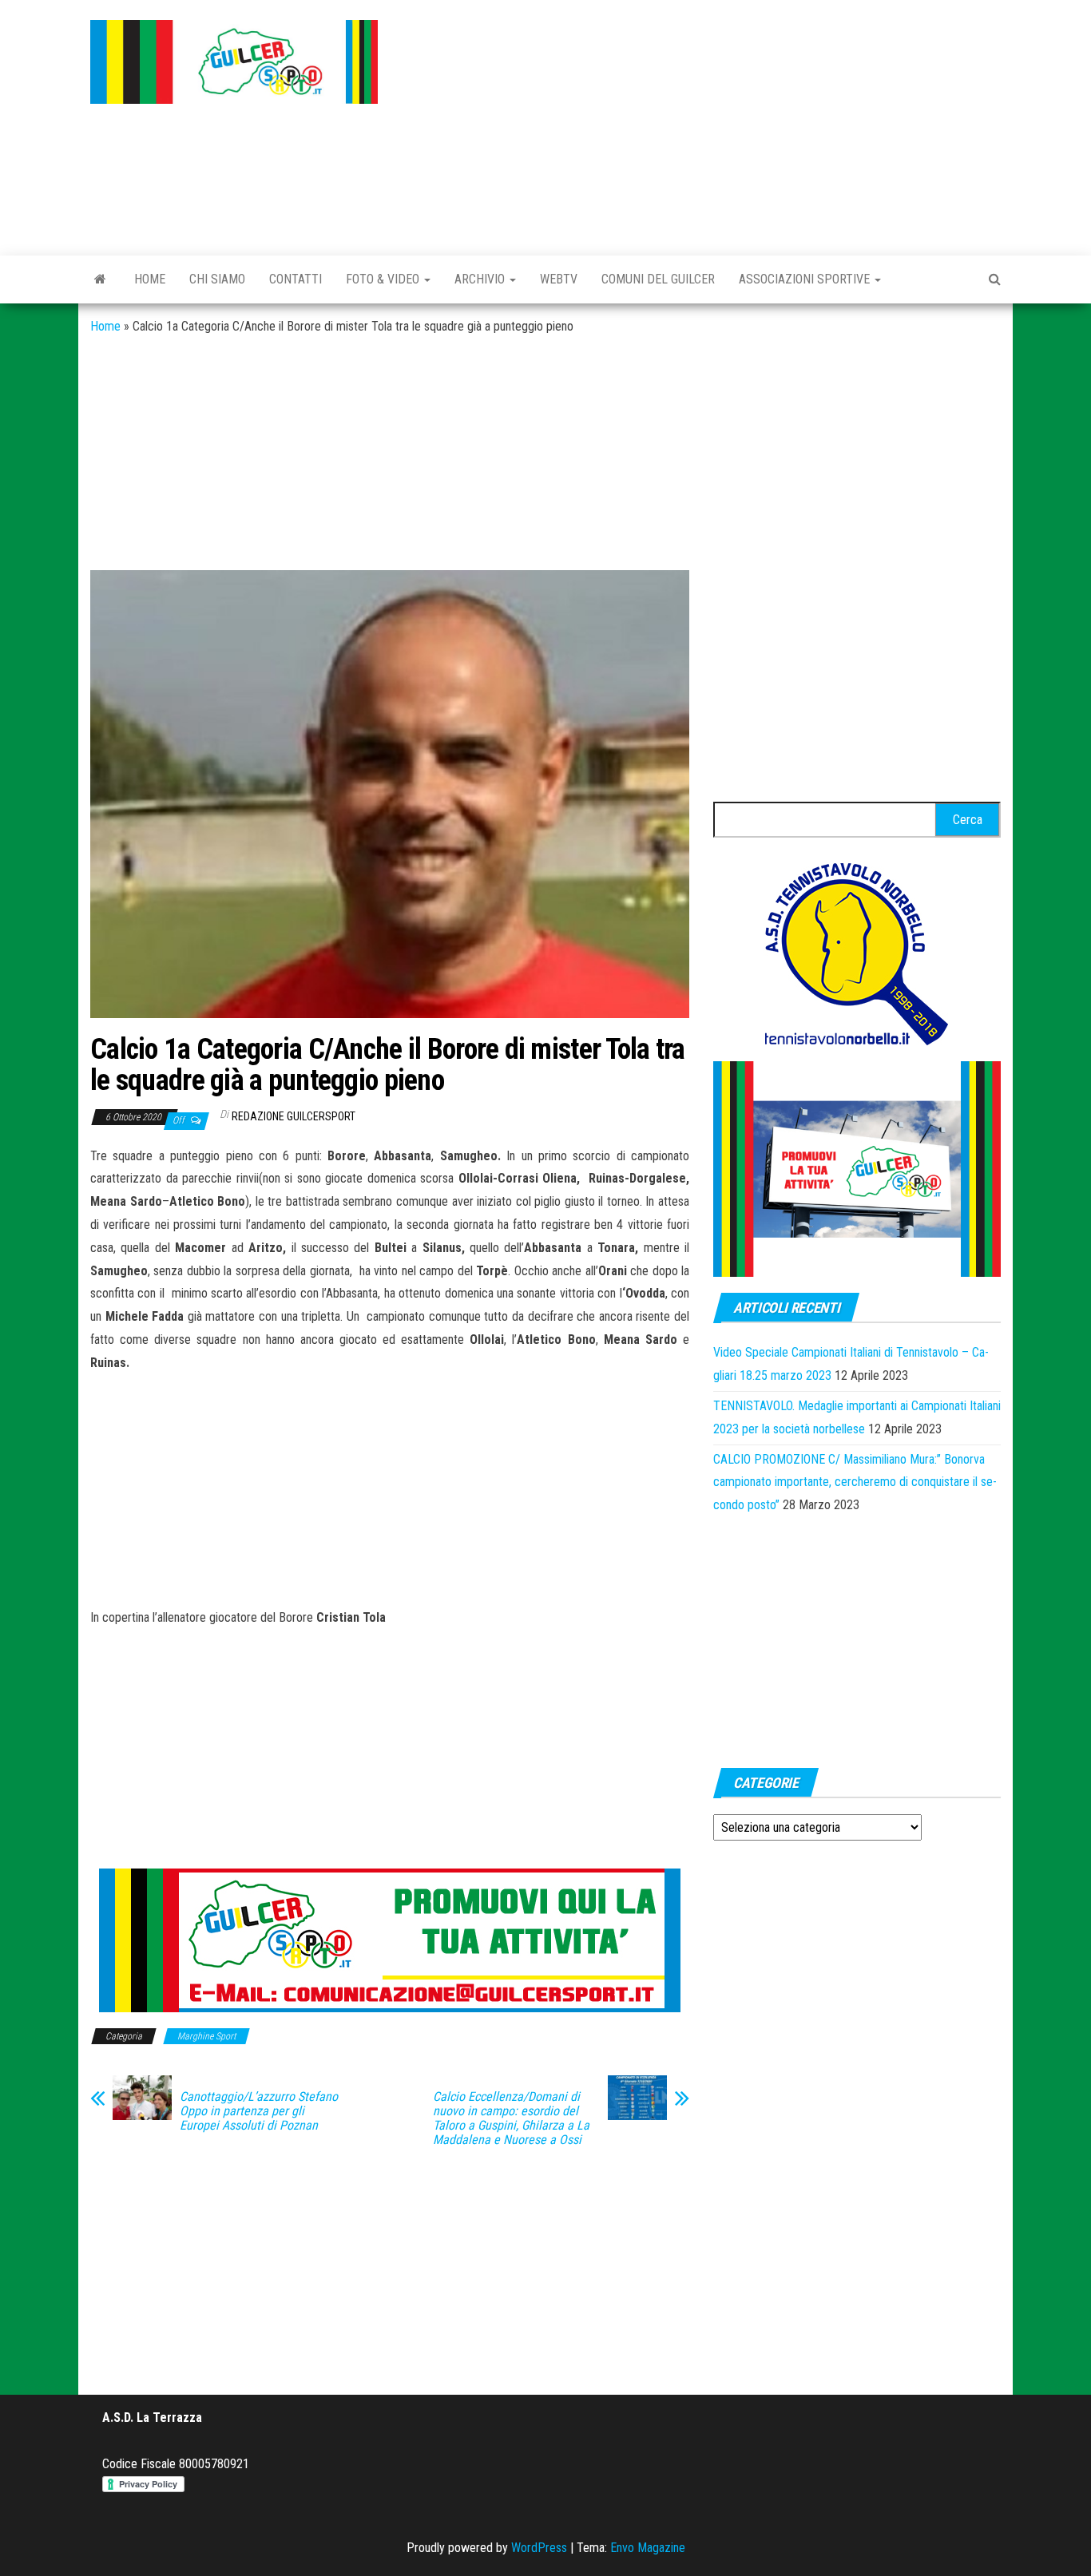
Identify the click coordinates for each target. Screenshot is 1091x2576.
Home (150, 279)
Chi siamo (217, 279)
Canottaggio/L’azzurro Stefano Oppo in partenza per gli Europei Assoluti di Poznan (259, 2111)
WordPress (539, 2548)
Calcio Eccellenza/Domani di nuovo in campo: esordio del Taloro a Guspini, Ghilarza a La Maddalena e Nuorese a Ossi (511, 2118)
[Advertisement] (701, 124)
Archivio (481, 279)
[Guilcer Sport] (100, 279)
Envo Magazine (648, 2548)
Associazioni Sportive (806, 279)
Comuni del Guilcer (658, 279)
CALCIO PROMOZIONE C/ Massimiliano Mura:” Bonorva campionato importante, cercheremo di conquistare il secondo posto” (855, 1482)
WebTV (559, 279)
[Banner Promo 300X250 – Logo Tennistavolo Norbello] (857, 952)
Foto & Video (384, 279)
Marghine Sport (206, 2036)
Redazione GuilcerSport (294, 1116)
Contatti (296, 279)
